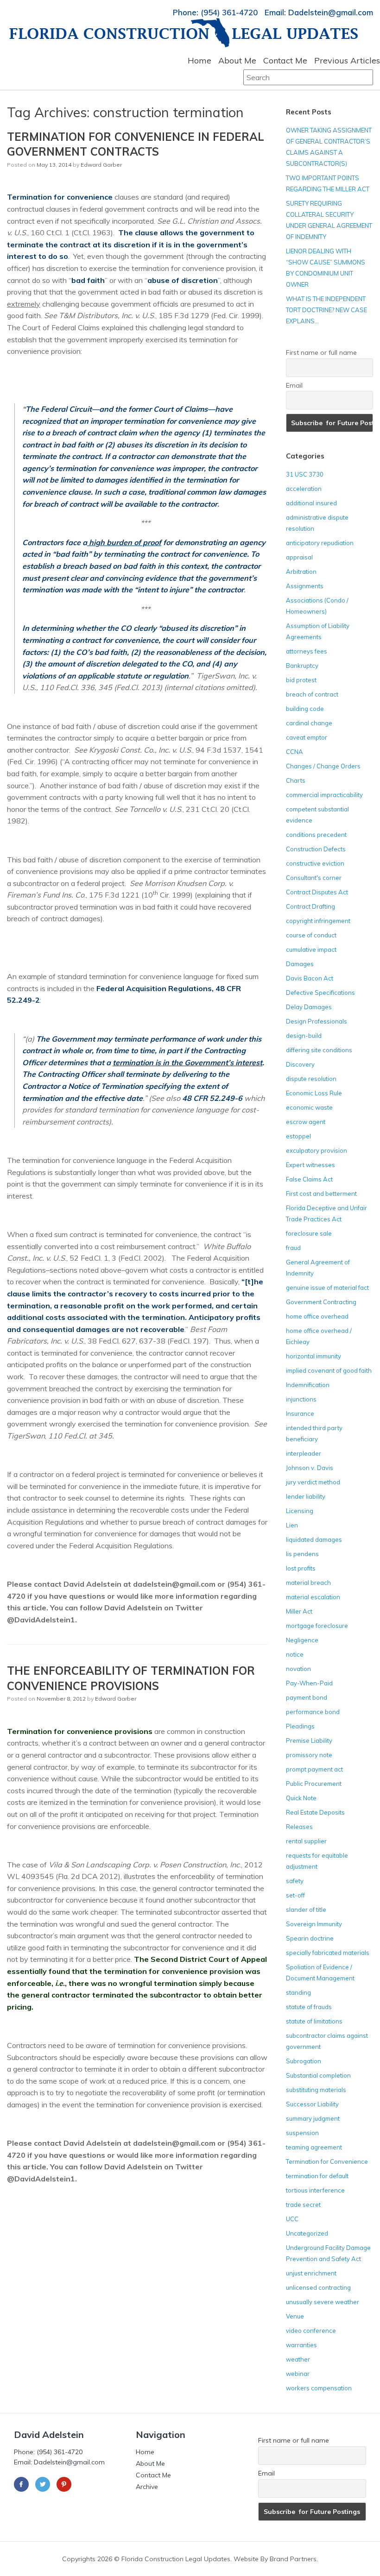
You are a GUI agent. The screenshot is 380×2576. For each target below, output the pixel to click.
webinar (298, 2374)
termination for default (317, 2176)
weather (298, 2359)
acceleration (304, 489)
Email (294, 385)
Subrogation (304, 2061)
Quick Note (301, 1798)
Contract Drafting (310, 906)
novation (298, 1669)
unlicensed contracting (318, 2287)
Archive (147, 2487)
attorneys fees (307, 651)
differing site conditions (319, 1050)
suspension (302, 2133)
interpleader (304, 1453)
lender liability (306, 1496)
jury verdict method (313, 1482)
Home (199, 60)
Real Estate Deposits (315, 1812)
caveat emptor (307, 737)
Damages (300, 964)
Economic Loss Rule (314, 1093)
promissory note (309, 1755)
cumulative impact (311, 949)
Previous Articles (347, 60)
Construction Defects (316, 849)
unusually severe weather (323, 2302)
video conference (311, 2331)
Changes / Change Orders (323, 766)
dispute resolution (311, 1079)
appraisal (299, 557)
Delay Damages (309, 1007)
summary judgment (313, 2118)
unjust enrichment (311, 2273)
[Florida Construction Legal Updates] (184, 33)
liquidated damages (314, 1539)
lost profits (301, 1568)
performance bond (313, 1712)
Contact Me (285, 60)
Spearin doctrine (310, 1938)
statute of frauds (309, 2007)
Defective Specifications (320, 993)
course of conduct (311, 935)
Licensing (300, 1511)
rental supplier (306, 1841)
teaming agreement (314, 2147)
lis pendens (302, 1554)
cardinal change (309, 723)
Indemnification (308, 1385)
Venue (295, 2316)
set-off (295, 1895)
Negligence (302, 1640)
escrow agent (306, 1122)
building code (305, 709)
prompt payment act (314, 1769)
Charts (296, 780)
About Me (237, 60)
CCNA (294, 752)
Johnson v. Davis (310, 1468)
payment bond (307, 1697)
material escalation (313, 1597)
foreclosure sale (309, 1233)
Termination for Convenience (327, 2161)
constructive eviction (315, 863)
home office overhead (317, 1316)
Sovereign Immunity (314, 1924)
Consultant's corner (314, 878)
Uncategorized (307, 2233)
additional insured (311, 503)
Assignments (305, 586)
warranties (301, 2345)
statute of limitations (314, 2021)
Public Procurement (314, 1784)
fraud (293, 1248)
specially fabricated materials (328, 1953)
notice (295, 1654)
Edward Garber (101, 165)
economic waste (309, 1107)
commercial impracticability (324, 795)
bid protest (301, 680)
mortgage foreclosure (317, 1626)
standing (298, 1992)
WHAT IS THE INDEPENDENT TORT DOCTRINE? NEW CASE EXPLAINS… (326, 310)
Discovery (300, 1064)
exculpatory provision (317, 1150)
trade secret (303, 2205)
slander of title (306, 1910)
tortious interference (315, 2190)
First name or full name (321, 352)
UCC (292, 2219)
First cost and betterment (321, 1194)
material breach (308, 1583)
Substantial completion (318, 2075)
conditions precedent (316, 835)
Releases (299, 1827)
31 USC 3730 (305, 474)
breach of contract (312, 694)
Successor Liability (312, 2104)
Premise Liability (309, 1740)
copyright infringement (318, 921)
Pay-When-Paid (309, 1683)
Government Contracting (321, 1302)
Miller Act (299, 1611)
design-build (304, 1036)
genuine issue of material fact (327, 1288)
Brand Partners (293, 2559)
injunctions (301, 1399)
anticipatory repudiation (320, 543)
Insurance (300, 1414)
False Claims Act (309, 1179)
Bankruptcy (302, 666)
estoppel (298, 1136)
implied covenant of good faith (329, 1370)
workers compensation (319, 2388)
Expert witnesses (310, 1165)
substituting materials (316, 2090)
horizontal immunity (313, 1356)
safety (295, 1881)
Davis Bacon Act (310, 978)
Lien (292, 1525)
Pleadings (300, 1726)
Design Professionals (317, 1021)
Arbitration (301, 572)
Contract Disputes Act (317, 892)
